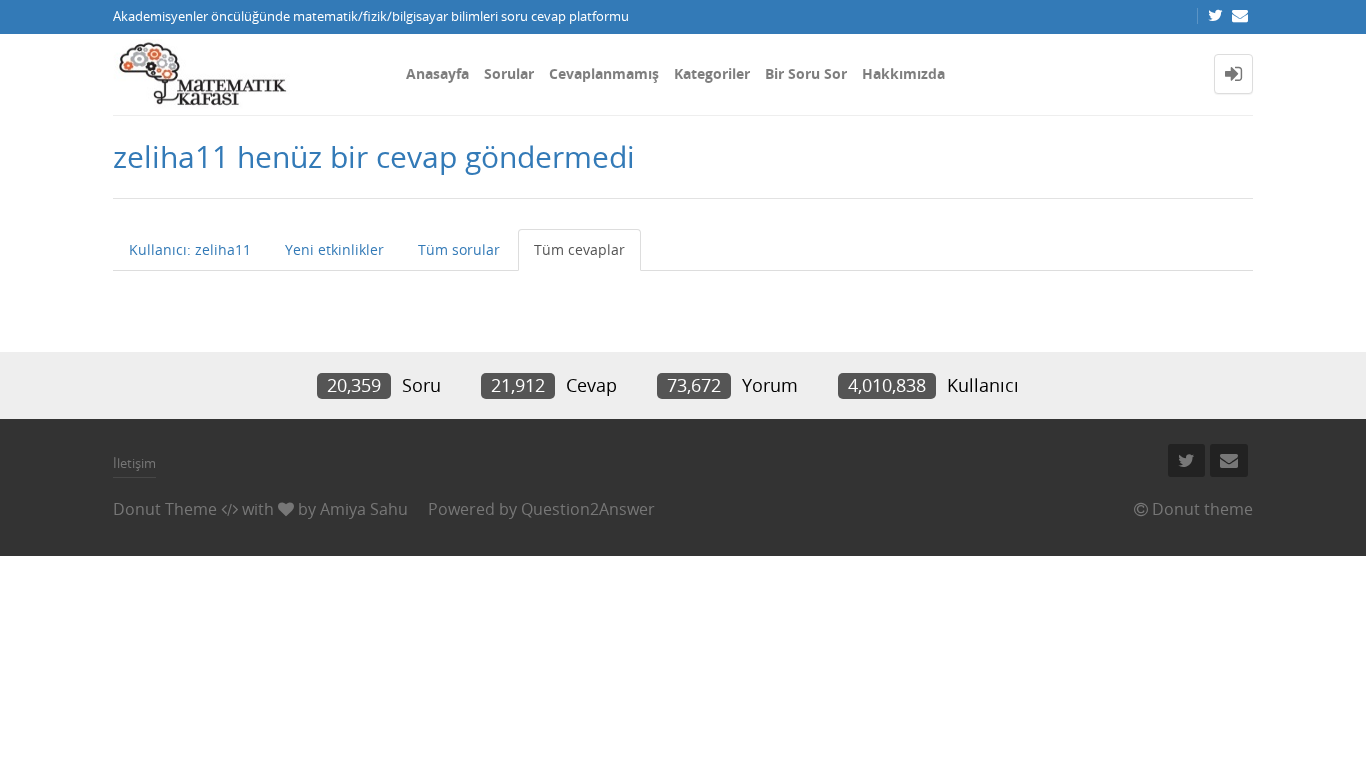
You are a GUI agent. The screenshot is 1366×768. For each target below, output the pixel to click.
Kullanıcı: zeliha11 (190, 249)
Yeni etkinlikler (334, 249)
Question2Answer (588, 509)
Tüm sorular (459, 249)
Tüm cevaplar (579, 249)
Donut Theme (165, 509)
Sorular (509, 73)
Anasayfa (437, 73)
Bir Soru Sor (806, 73)
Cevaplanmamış (604, 73)
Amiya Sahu (364, 509)
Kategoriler (712, 73)
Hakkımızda (903, 73)
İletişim (134, 463)
